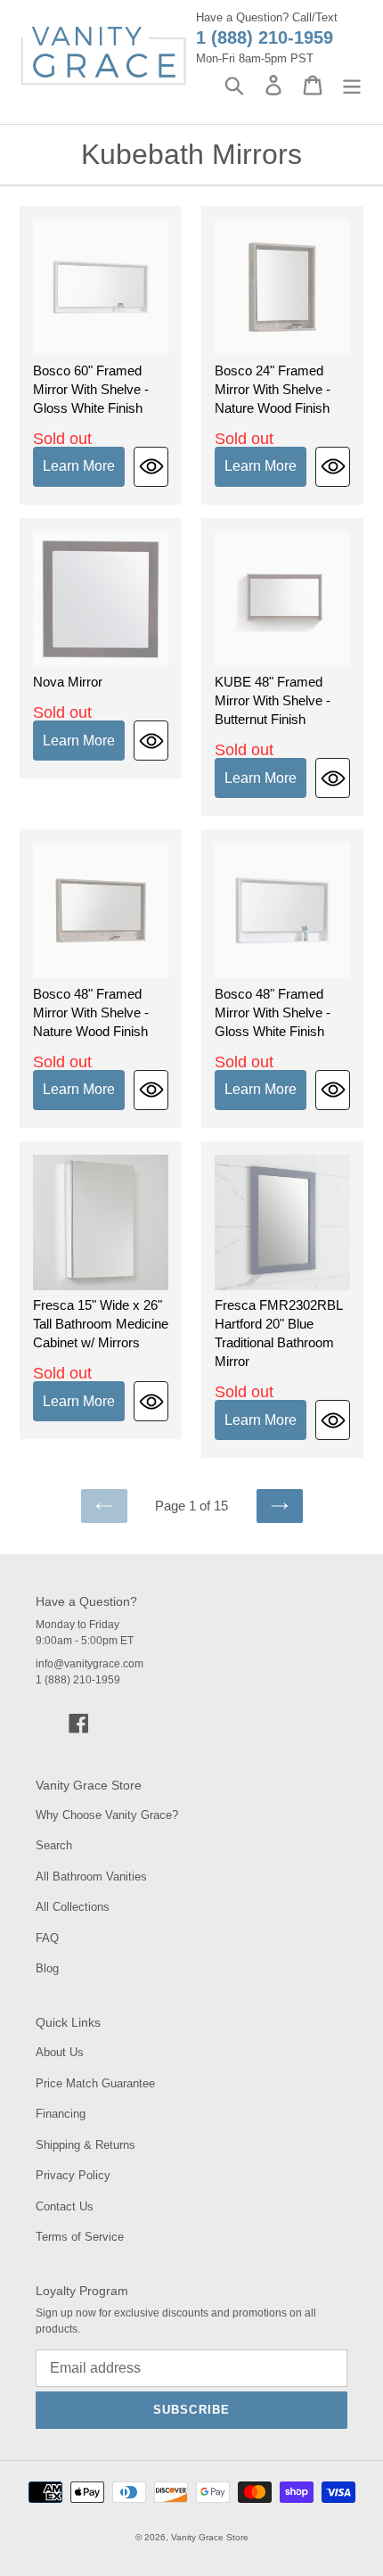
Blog (47, 1968)
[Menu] (352, 85)
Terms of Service (80, 2237)
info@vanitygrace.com (90, 1664)
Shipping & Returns (86, 2145)
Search (54, 1845)
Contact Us (65, 2206)
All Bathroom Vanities (91, 1876)
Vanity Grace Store (210, 2537)
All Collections (73, 1907)
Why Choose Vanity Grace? (107, 1815)
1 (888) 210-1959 (265, 37)
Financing (61, 2114)
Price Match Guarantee (95, 2083)
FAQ (47, 1938)
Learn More (79, 466)
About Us (60, 2052)
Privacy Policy (73, 2175)
